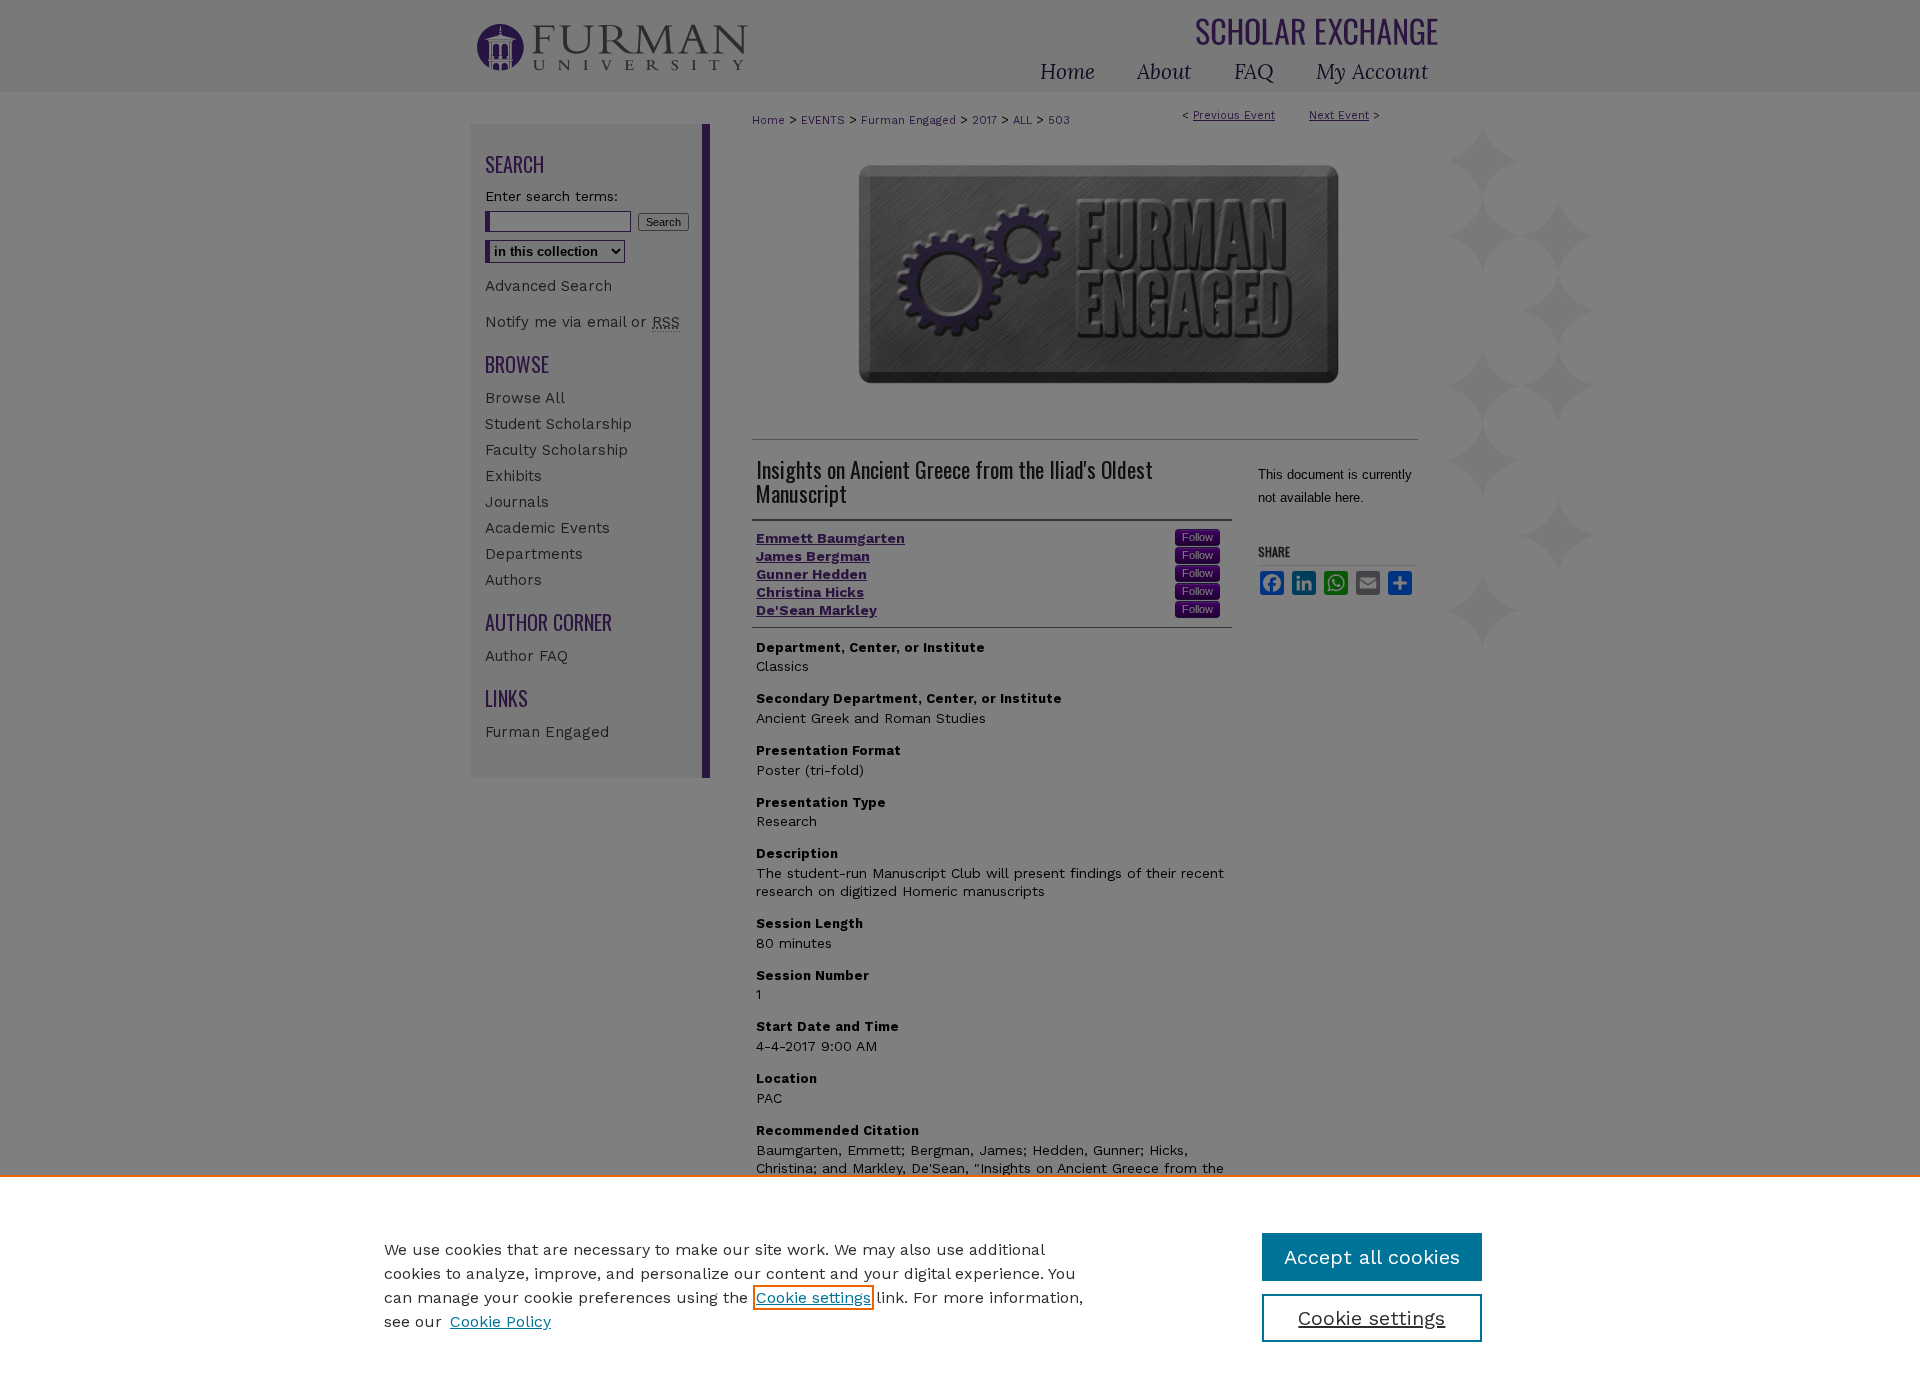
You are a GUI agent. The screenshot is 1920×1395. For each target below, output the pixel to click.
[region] (960, 1285)
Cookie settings (813, 1297)
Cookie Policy (500, 1321)
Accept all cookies (1372, 1257)
